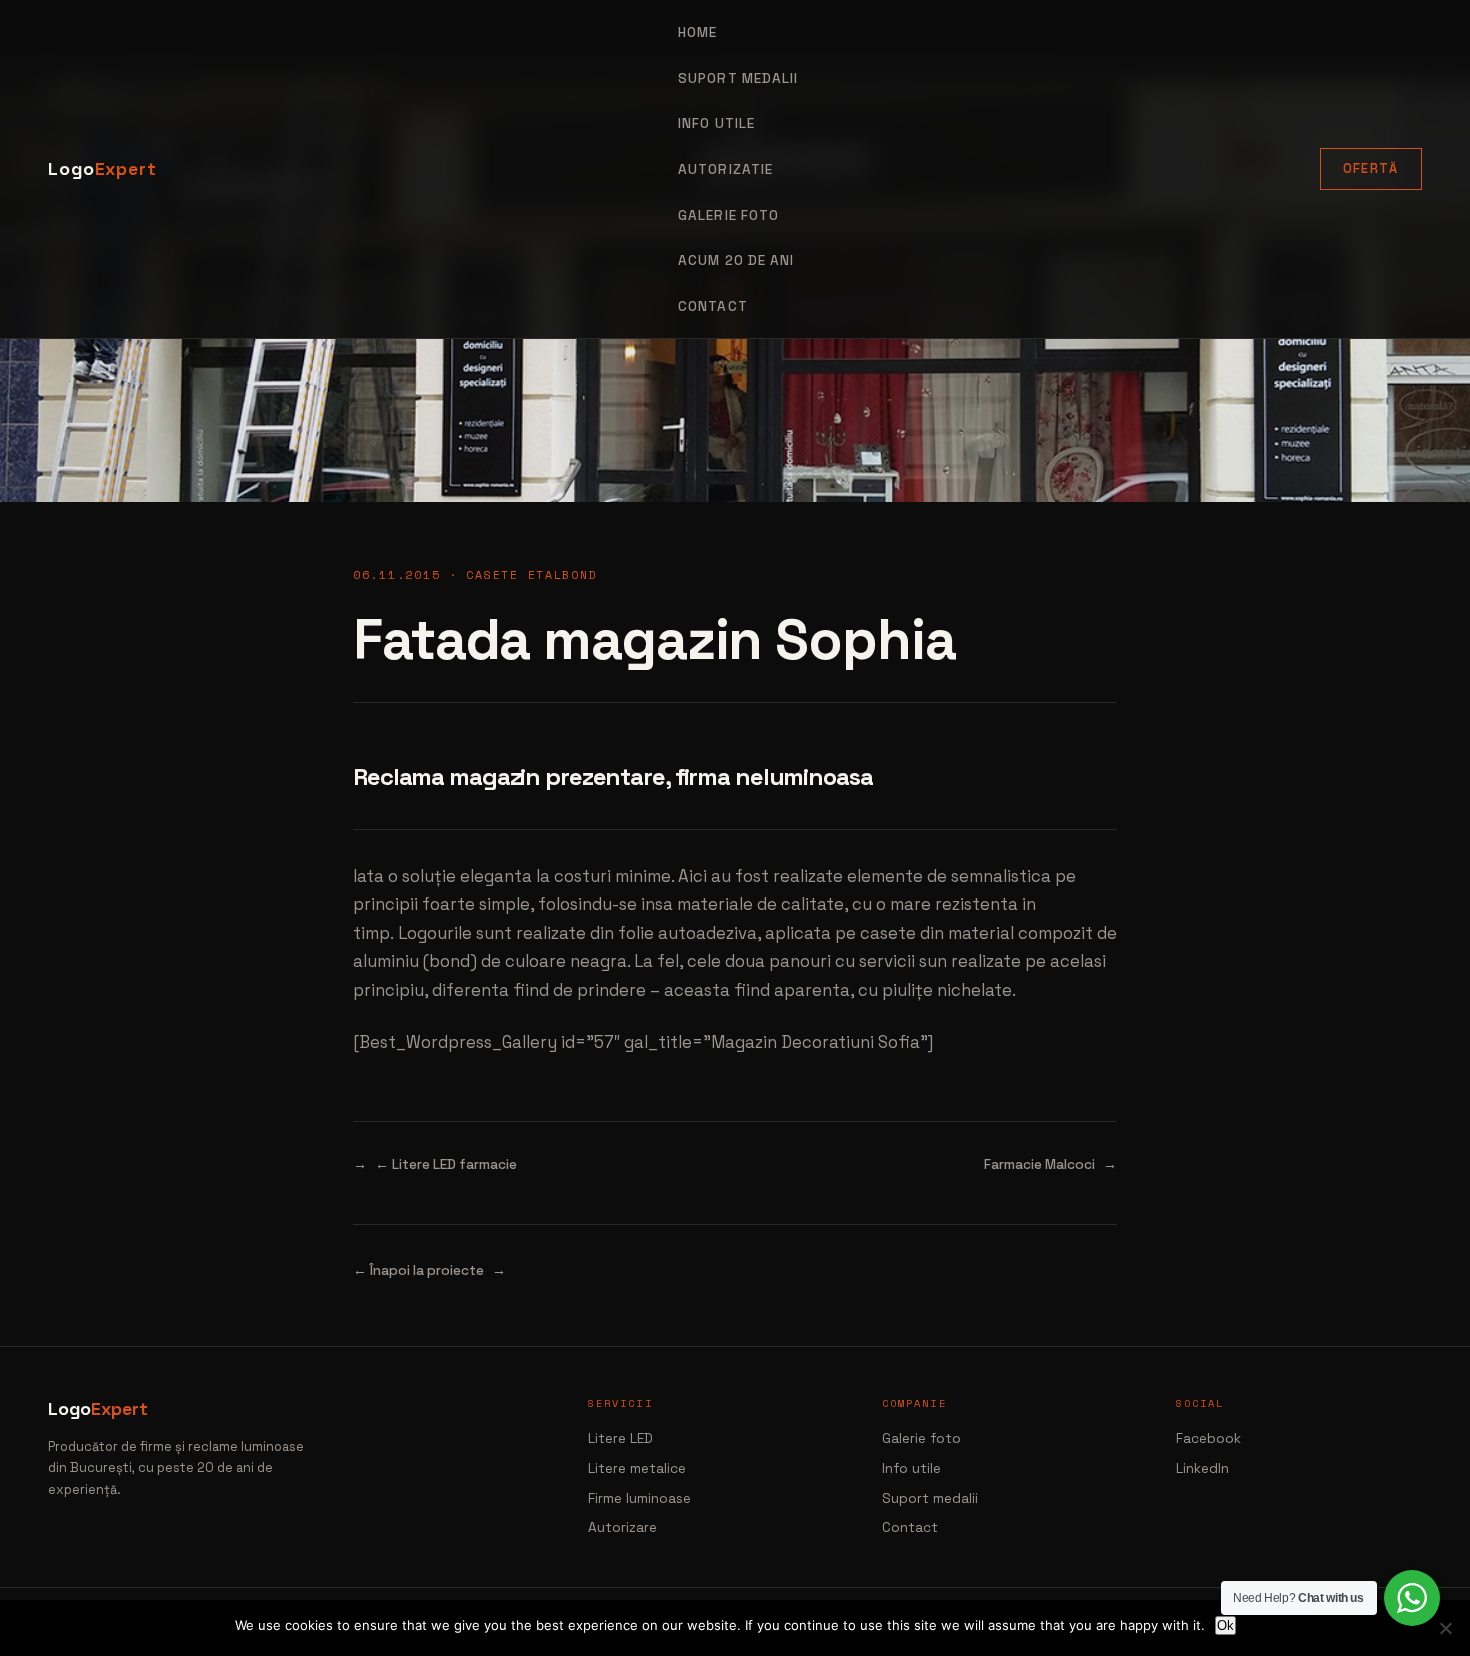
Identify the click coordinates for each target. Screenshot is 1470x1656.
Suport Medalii (738, 78)
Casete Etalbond (531, 574)
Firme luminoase (639, 1498)
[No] (1445, 1628)
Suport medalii (930, 1498)
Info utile (911, 1468)
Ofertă (1371, 168)
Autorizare (622, 1527)
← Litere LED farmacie (446, 1164)
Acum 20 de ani (736, 260)
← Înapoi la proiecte (418, 1270)
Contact (713, 306)
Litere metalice (637, 1468)
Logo (102, 169)
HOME (697, 32)
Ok (1225, 1625)
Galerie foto (728, 215)
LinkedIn (1202, 1468)
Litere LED (620, 1438)
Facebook (1208, 1438)
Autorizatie (725, 169)
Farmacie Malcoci (1039, 1164)
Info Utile (716, 123)
